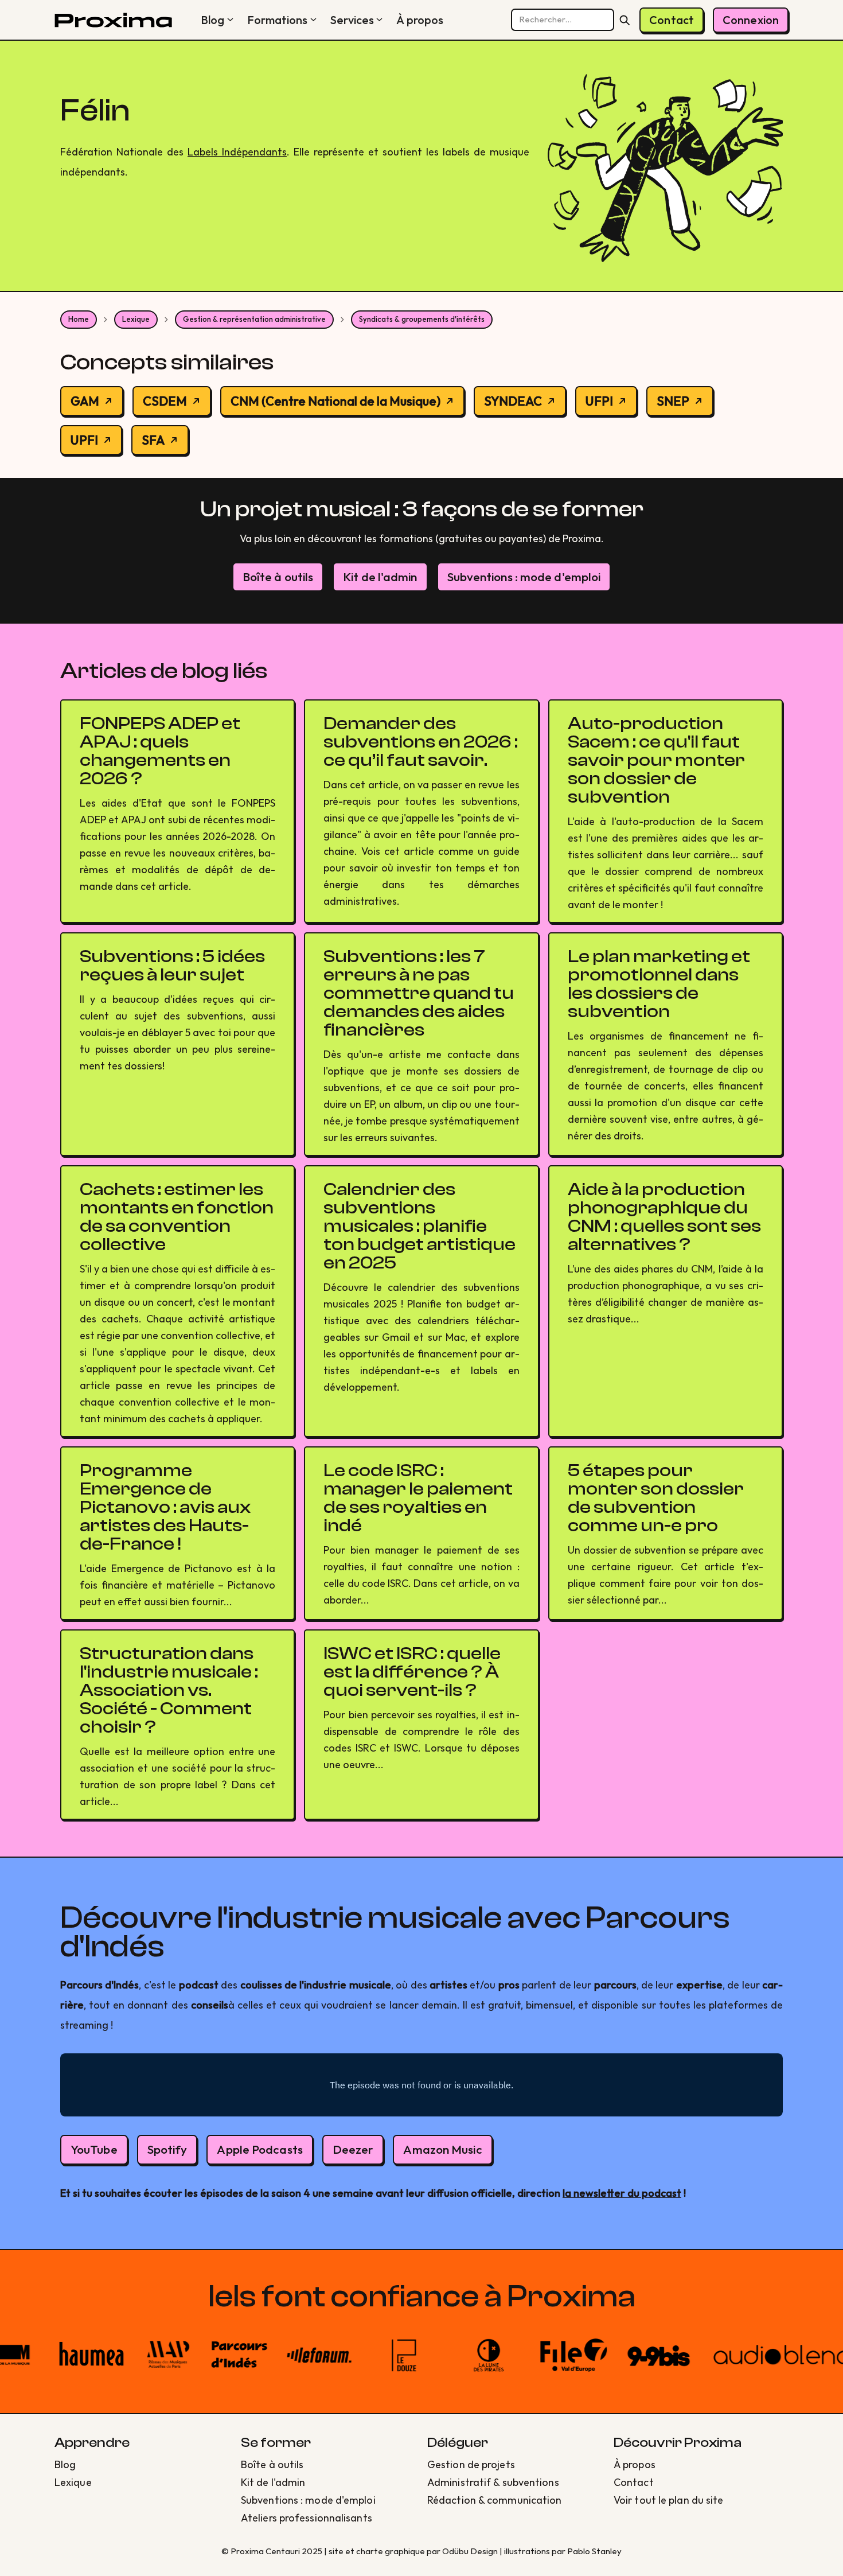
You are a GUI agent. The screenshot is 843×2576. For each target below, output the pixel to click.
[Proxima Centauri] (113, 20)
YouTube (94, 2149)
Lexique (136, 319)
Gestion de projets (471, 2464)
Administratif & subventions (493, 2482)
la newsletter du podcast (622, 2193)
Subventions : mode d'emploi (524, 577)
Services (352, 20)
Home (79, 319)
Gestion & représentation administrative (254, 319)
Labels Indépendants (237, 152)
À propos (420, 20)
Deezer (353, 2149)
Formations (278, 20)
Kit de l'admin (380, 577)
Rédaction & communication (495, 2500)
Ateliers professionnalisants (307, 2518)
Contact (672, 20)
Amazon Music (442, 2149)
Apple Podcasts (259, 2149)
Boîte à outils (278, 577)
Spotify (167, 2149)
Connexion (751, 20)
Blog (212, 20)
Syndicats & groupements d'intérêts (422, 319)
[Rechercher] (625, 20)
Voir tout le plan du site (669, 2500)
